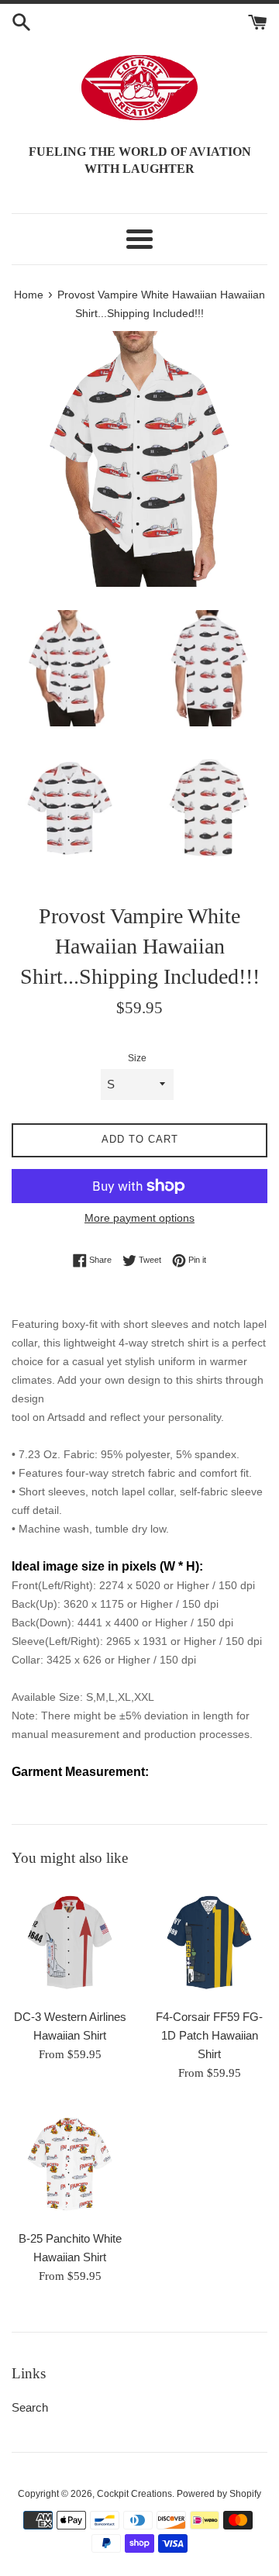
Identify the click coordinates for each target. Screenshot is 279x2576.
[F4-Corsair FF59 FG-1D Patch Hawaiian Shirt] (209, 1942)
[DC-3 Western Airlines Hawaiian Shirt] (70, 1942)
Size (137, 1058)
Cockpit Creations (134, 2494)
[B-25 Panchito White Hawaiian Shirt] (70, 2164)
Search (30, 2407)
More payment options (139, 1218)
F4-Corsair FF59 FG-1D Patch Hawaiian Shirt (209, 2035)
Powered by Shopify (219, 2494)
